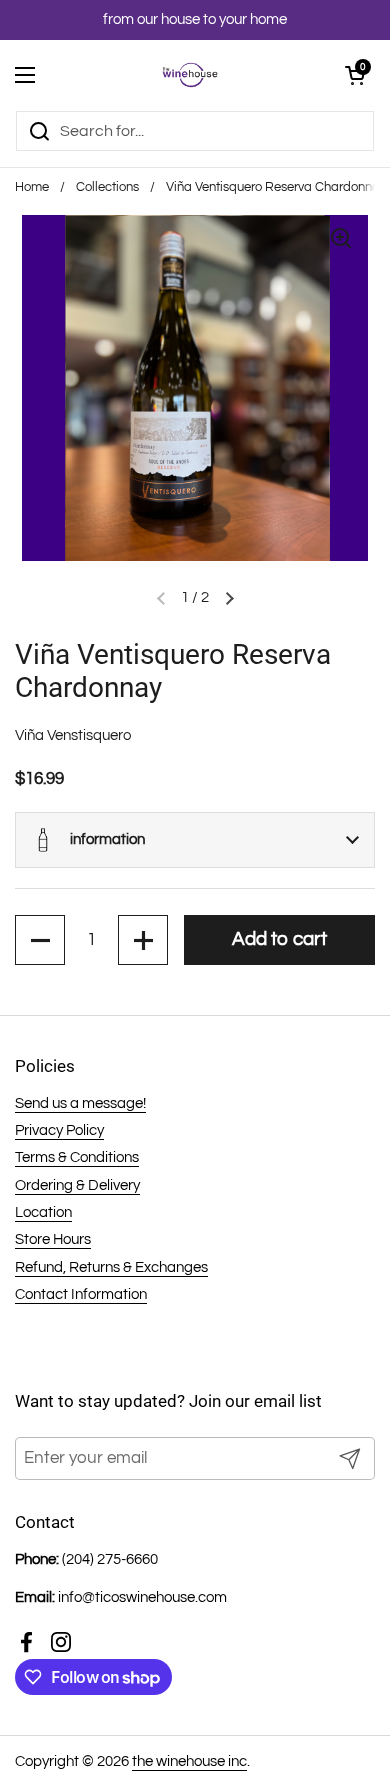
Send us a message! (80, 1103)
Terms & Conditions (77, 1157)
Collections (107, 187)
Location (43, 1212)
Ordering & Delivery (77, 1185)
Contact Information (81, 1294)
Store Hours (53, 1239)
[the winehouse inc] (190, 75)
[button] (195, 840)
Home (32, 187)
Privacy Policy (59, 1130)
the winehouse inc (189, 1761)
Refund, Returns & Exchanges (111, 1267)
